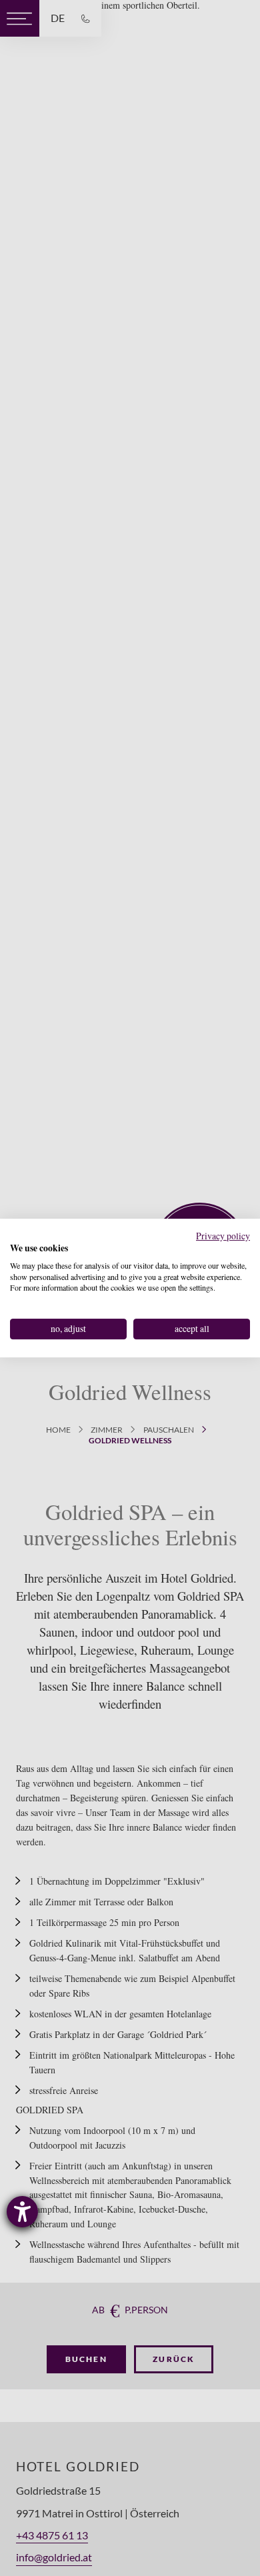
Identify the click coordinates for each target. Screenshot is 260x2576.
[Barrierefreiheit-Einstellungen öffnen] (22, 2212)
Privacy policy (223, 1236)
